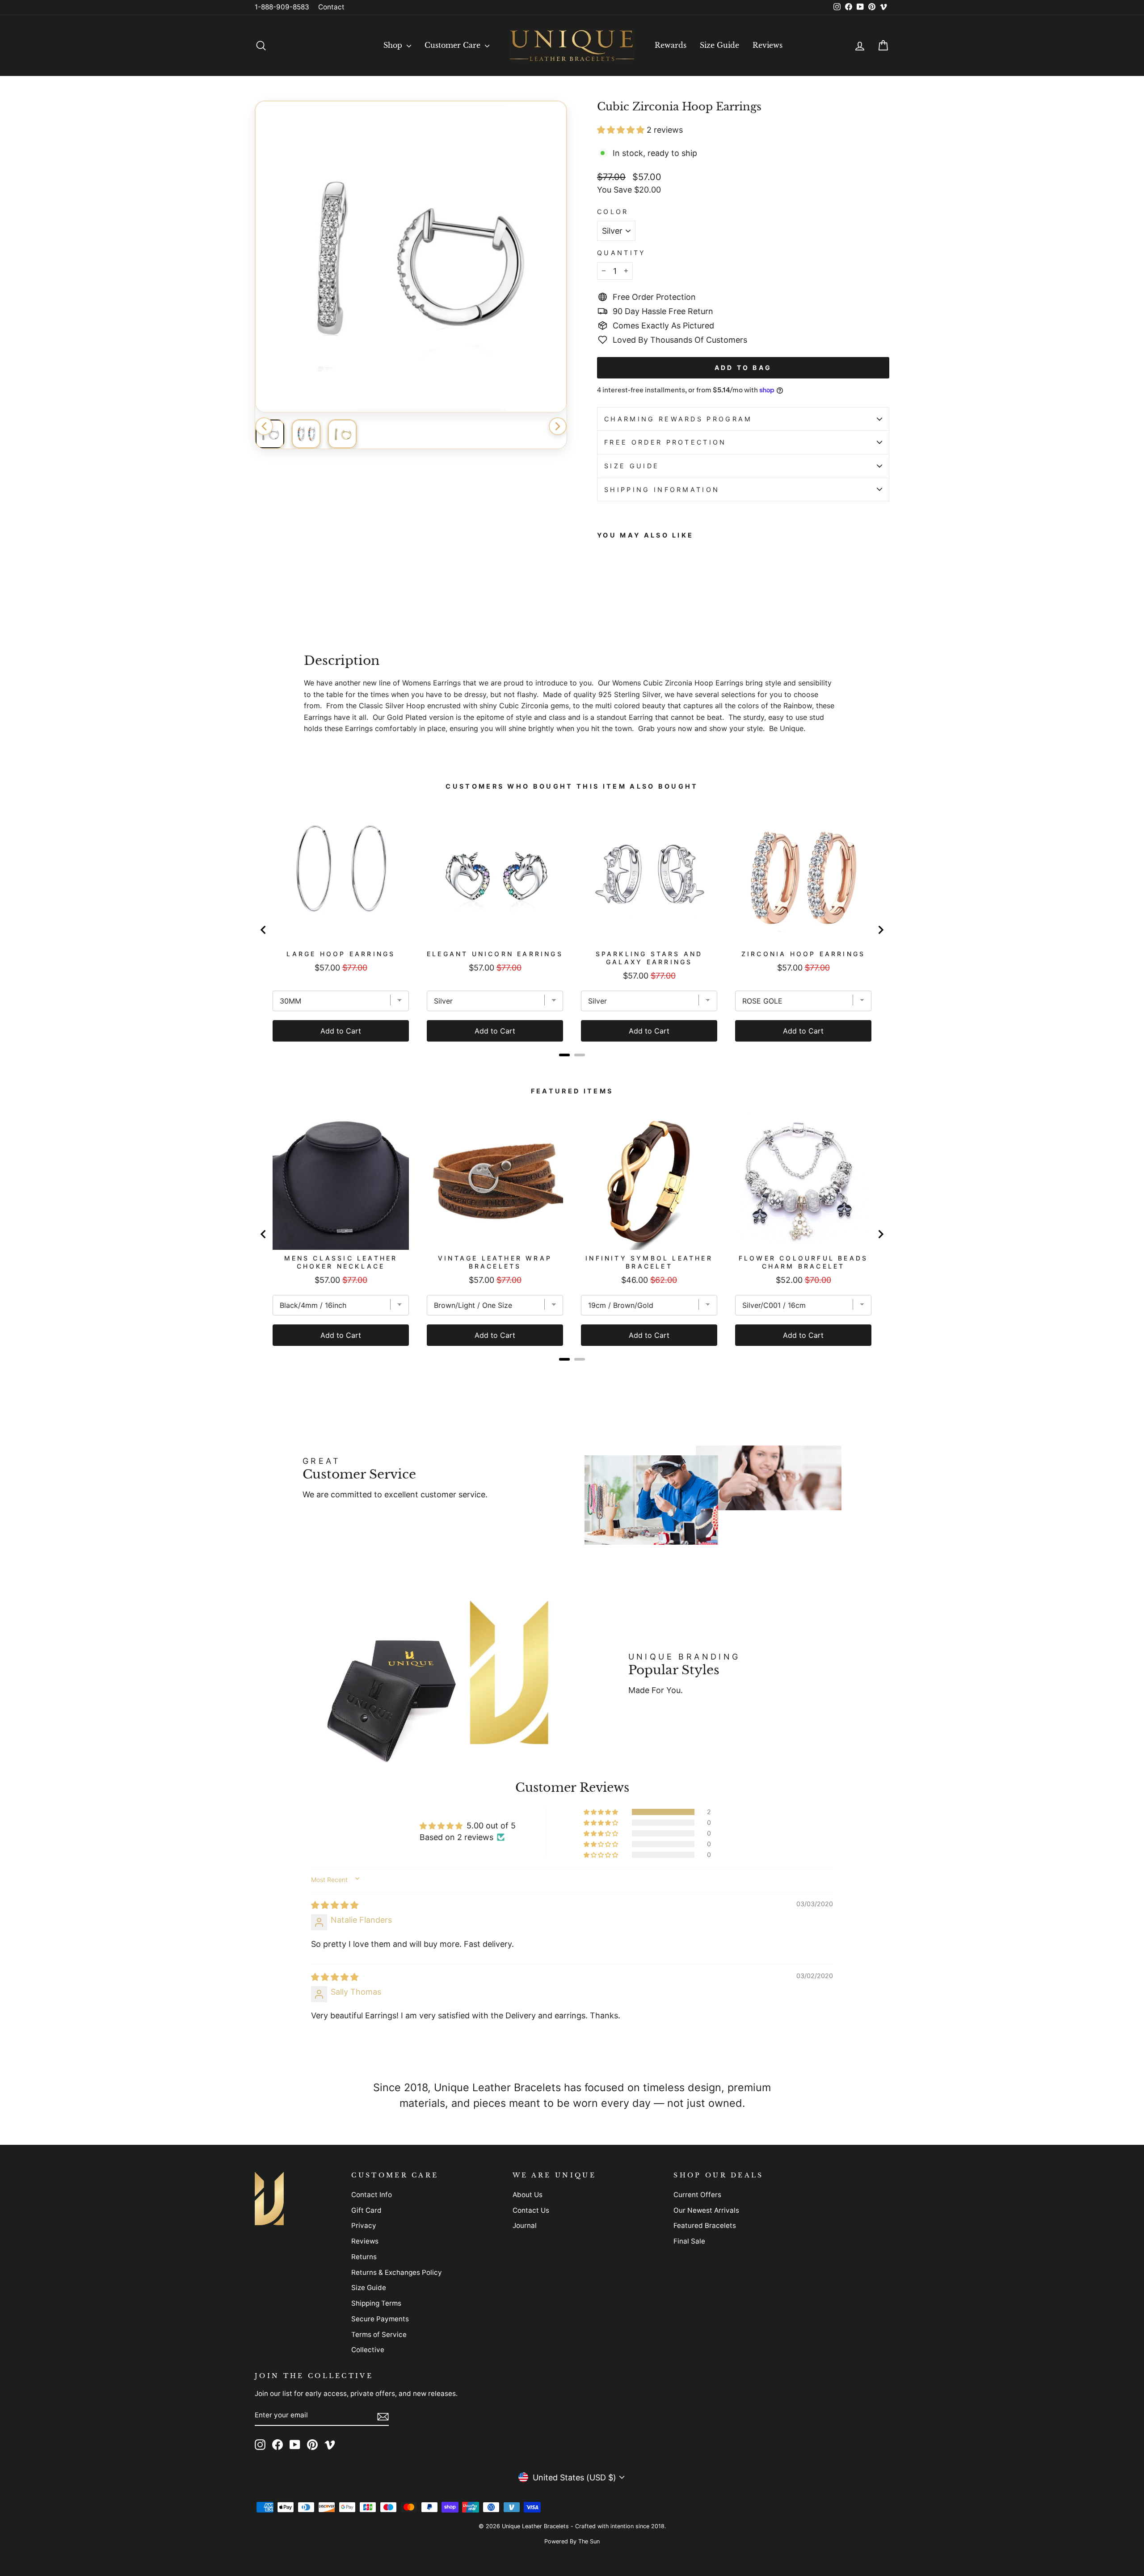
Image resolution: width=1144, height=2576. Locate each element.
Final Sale (689, 2241)
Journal (525, 2225)
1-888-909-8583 (282, 7)
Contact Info (372, 2195)
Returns (364, 2257)
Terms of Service (379, 2334)
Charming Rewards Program (678, 419)
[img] (335, 1905)
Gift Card (366, 2210)
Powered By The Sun (572, 2541)
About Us (528, 2195)
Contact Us (531, 2210)
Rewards (671, 45)
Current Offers (697, 2195)
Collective (368, 2350)
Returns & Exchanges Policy (397, 2272)
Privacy (364, 2225)
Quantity (622, 253)
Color (613, 212)
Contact (331, 7)
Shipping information (662, 490)
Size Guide (719, 45)
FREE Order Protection (665, 442)
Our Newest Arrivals (706, 2210)
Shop (394, 45)
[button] (622, 130)
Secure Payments (380, 2319)
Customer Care (454, 45)
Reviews (768, 45)
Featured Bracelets (705, 2225)
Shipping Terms (376, 2303)
